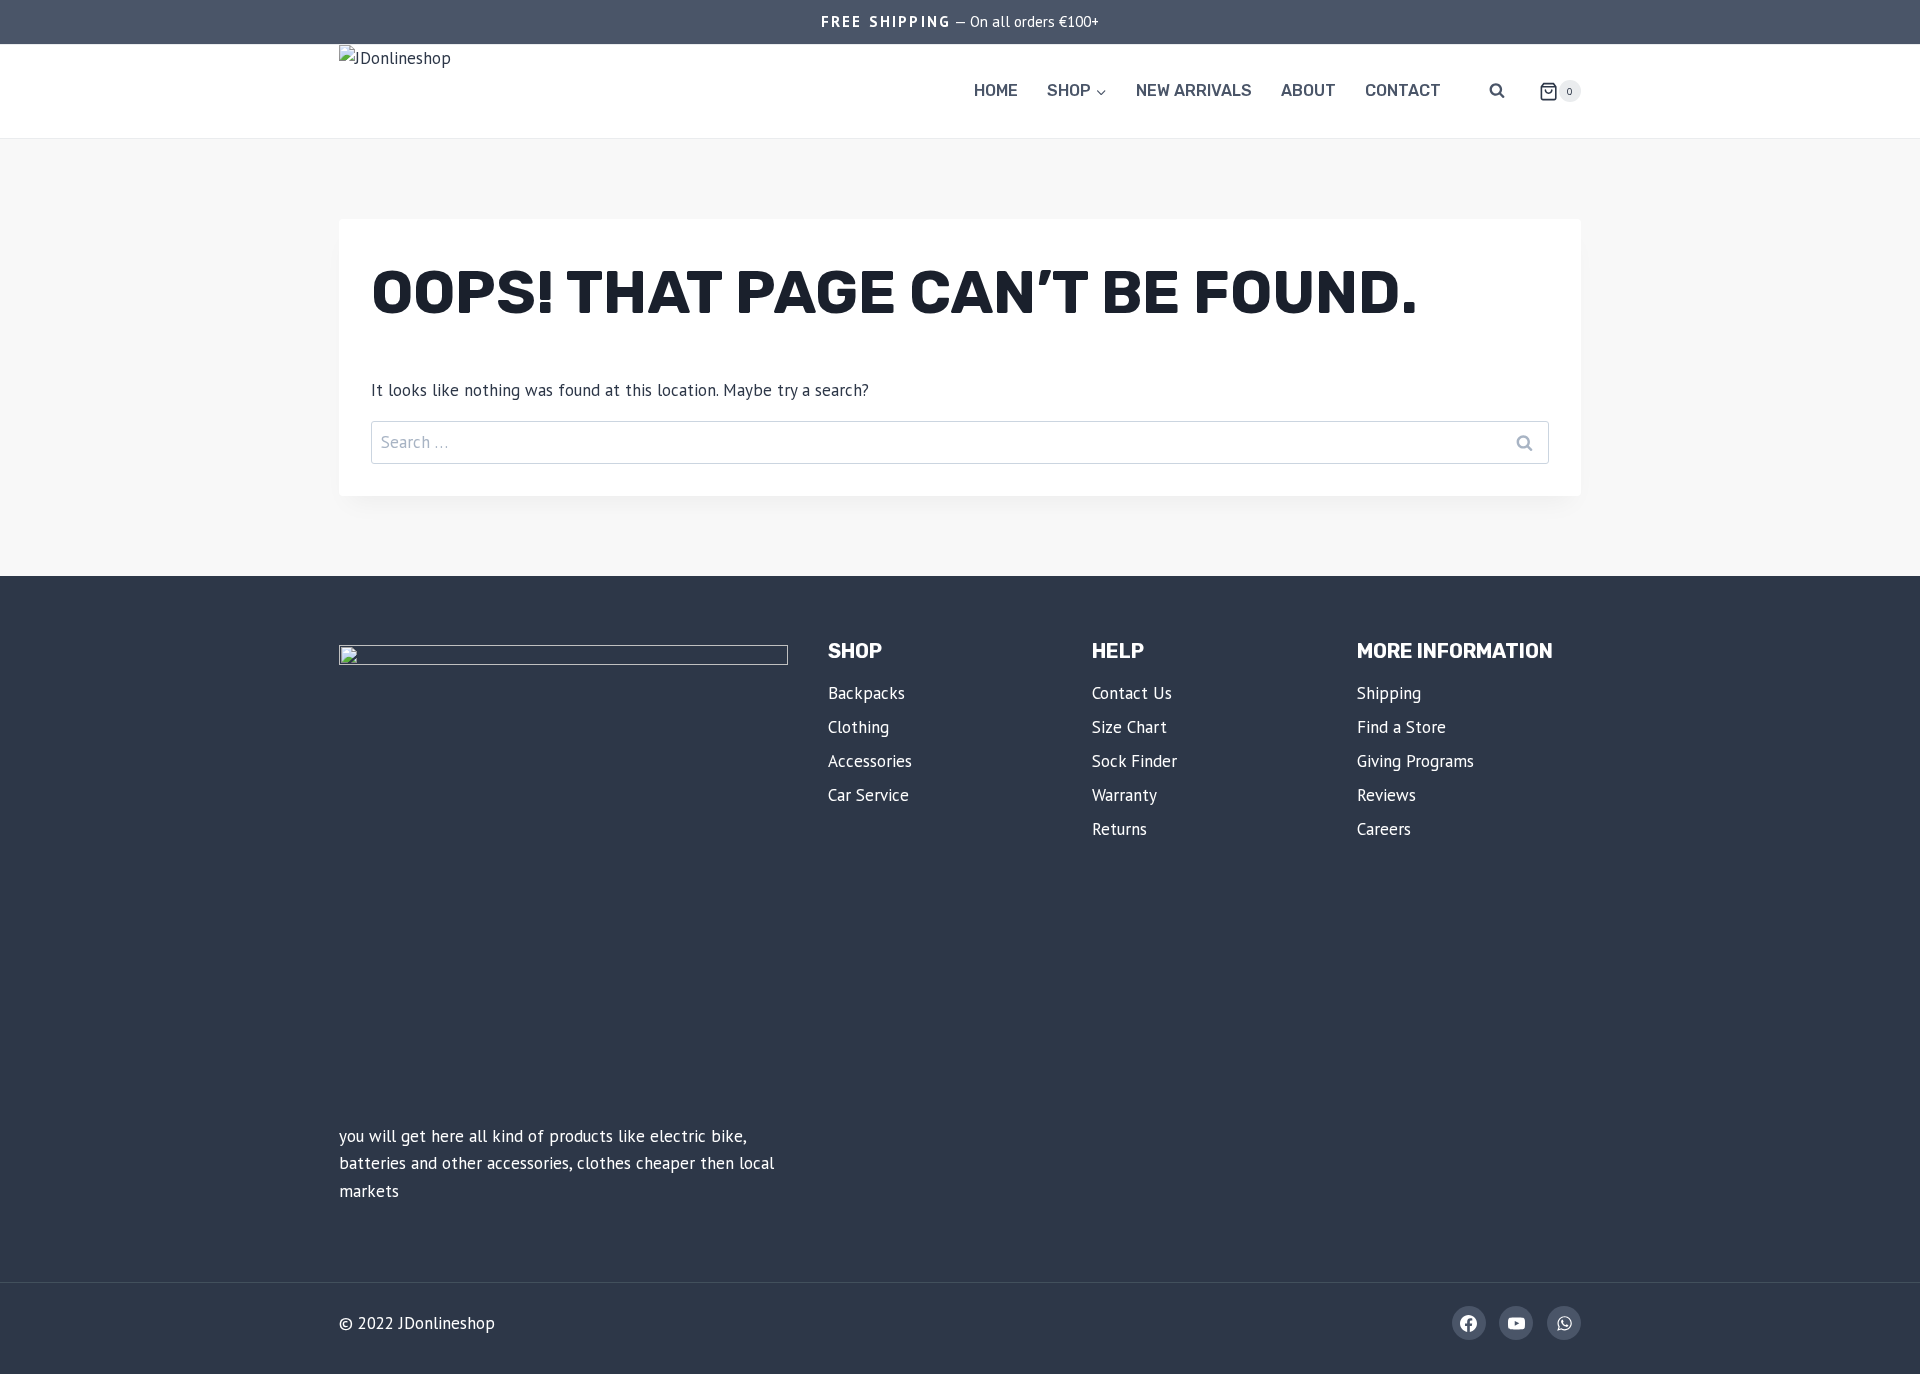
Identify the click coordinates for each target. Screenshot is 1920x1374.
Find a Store (1401, 727)
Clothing (858, 727)
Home (996, 90)
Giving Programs (1415, 761)
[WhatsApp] (1564, 1323)
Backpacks (866, 693)
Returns (1119, 829)
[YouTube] (1516, 1323)
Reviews (1386, 795)
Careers (1384, 829)
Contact (1403, 90)
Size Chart (1129, 727)
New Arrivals (1194, 90)
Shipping (1389, 693)
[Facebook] (1469, 1323)
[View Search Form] (1497, 91)
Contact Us (1132, 693)
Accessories (870, 761)
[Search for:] (960, 442)
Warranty (1124, 795)
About (1308, 90)
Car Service (868, 795)
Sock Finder (1134, 761)
